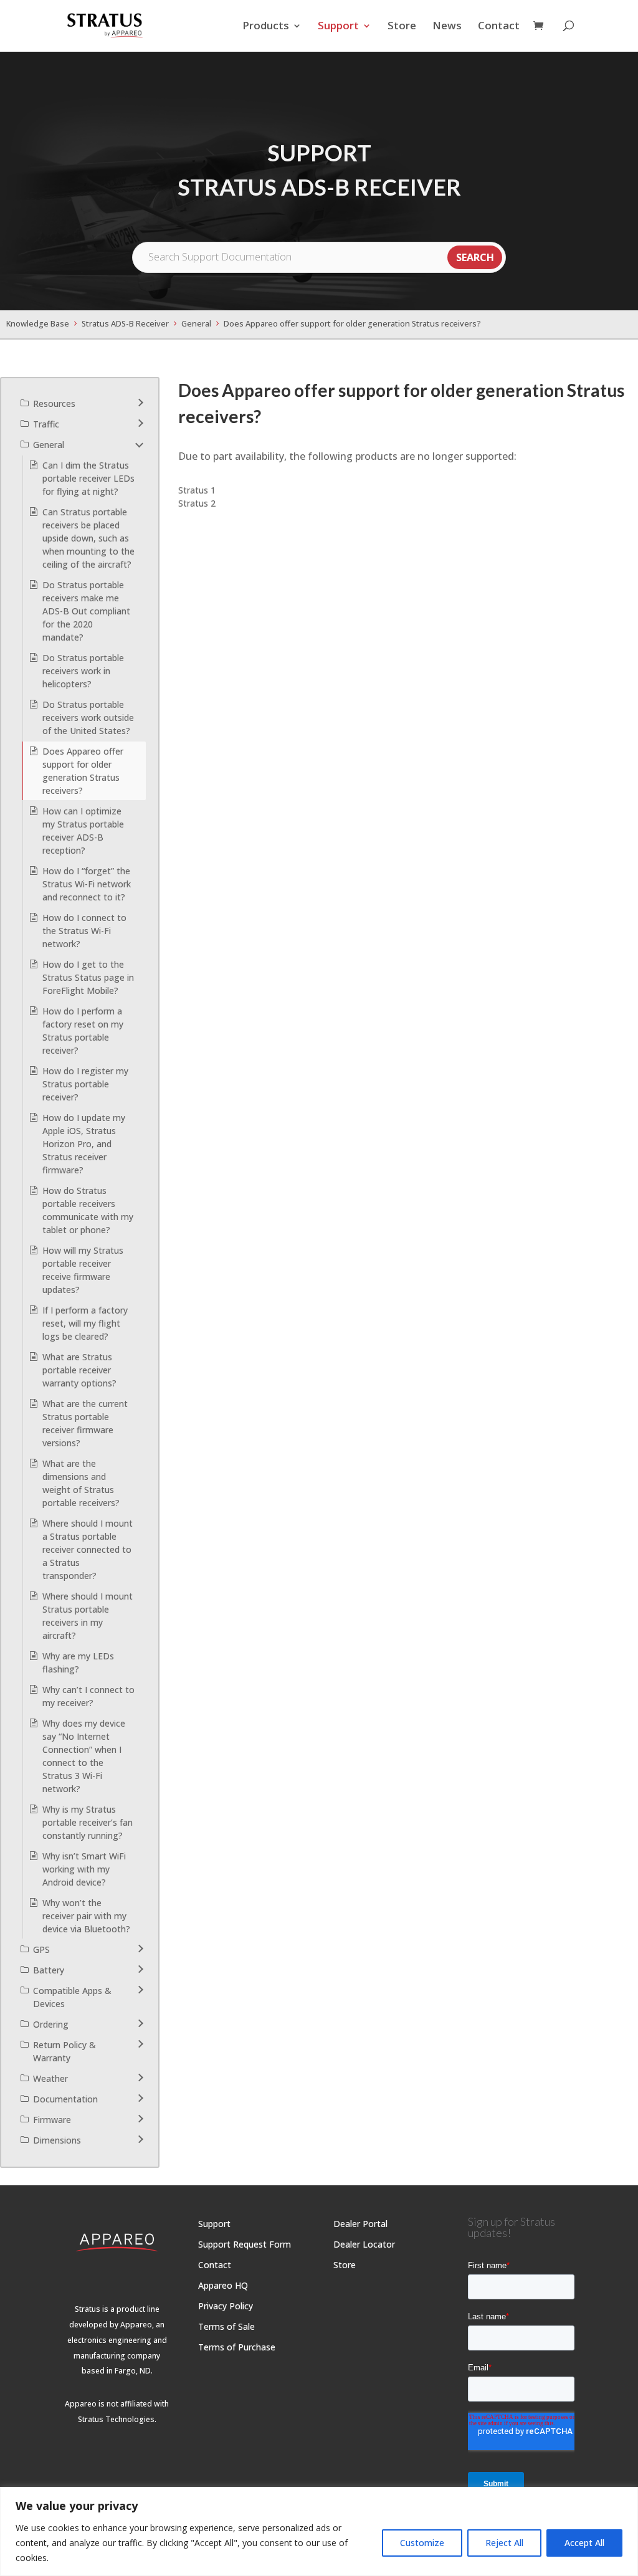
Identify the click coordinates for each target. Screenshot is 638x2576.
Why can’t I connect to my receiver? (88, 1696)
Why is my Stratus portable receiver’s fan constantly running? (88, 1822)
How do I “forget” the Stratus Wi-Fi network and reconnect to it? (87, 884)
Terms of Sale (226, 2326)
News (447, 26)
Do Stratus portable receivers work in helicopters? (83, 671)
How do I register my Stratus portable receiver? (85, 1084)
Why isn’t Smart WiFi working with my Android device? (84, 1869)
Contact (499, 26)
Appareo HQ (223, 2285)
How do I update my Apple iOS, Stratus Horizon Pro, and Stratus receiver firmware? (84, 1144)
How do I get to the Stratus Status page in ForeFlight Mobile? (88, 977)
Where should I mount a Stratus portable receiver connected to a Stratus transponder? (88, 1549)
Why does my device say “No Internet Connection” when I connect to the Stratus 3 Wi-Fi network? (84, 1756)
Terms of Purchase (237, 2347)
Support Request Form (245, 2244)
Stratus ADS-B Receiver (125, 324)
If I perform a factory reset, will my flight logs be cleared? (85, 1323)
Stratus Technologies (116, 2419)
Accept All (584, 2543)
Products (266, 26)
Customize (422, 2543)
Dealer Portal (360, 2224)
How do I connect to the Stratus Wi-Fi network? (84, 931)
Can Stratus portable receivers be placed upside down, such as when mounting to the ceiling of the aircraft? (88, 538)
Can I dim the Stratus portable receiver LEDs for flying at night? (88, 478)
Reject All (504, 2543)
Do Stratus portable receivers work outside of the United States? (88, 718)
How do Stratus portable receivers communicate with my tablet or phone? (88, 1210)
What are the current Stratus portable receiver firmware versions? (85, 1423)
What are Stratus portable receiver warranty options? (79, 1370)
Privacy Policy (226, 2306)
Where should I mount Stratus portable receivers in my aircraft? (88, 1616)
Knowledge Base (38, 324)
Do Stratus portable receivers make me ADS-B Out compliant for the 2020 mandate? (86, 611)
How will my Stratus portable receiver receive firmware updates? (83, 1270)
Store (402, 26)
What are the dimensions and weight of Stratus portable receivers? (81, 1483)
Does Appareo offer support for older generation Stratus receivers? (352, 324)
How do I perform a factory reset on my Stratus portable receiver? (83, 1031)
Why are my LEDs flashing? (78, 1662)
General (196, 324)
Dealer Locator (364, 2244)
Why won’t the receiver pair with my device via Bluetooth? (86, 1916)
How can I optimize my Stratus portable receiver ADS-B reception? (83, 831)
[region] (319, 2531)
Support (338, 26)
